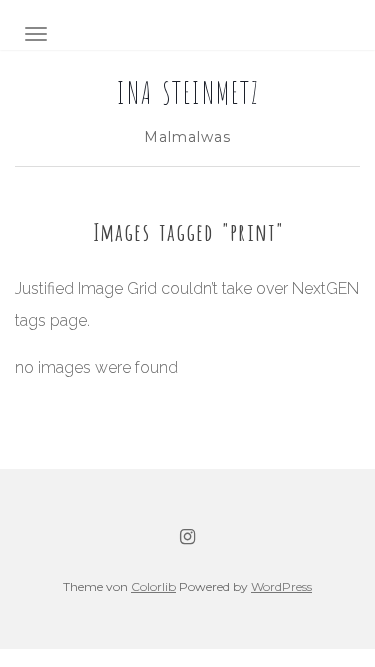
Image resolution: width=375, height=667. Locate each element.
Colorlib (153, 586)
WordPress (281, 586)
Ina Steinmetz (187, 90)
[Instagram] (187, 537)
